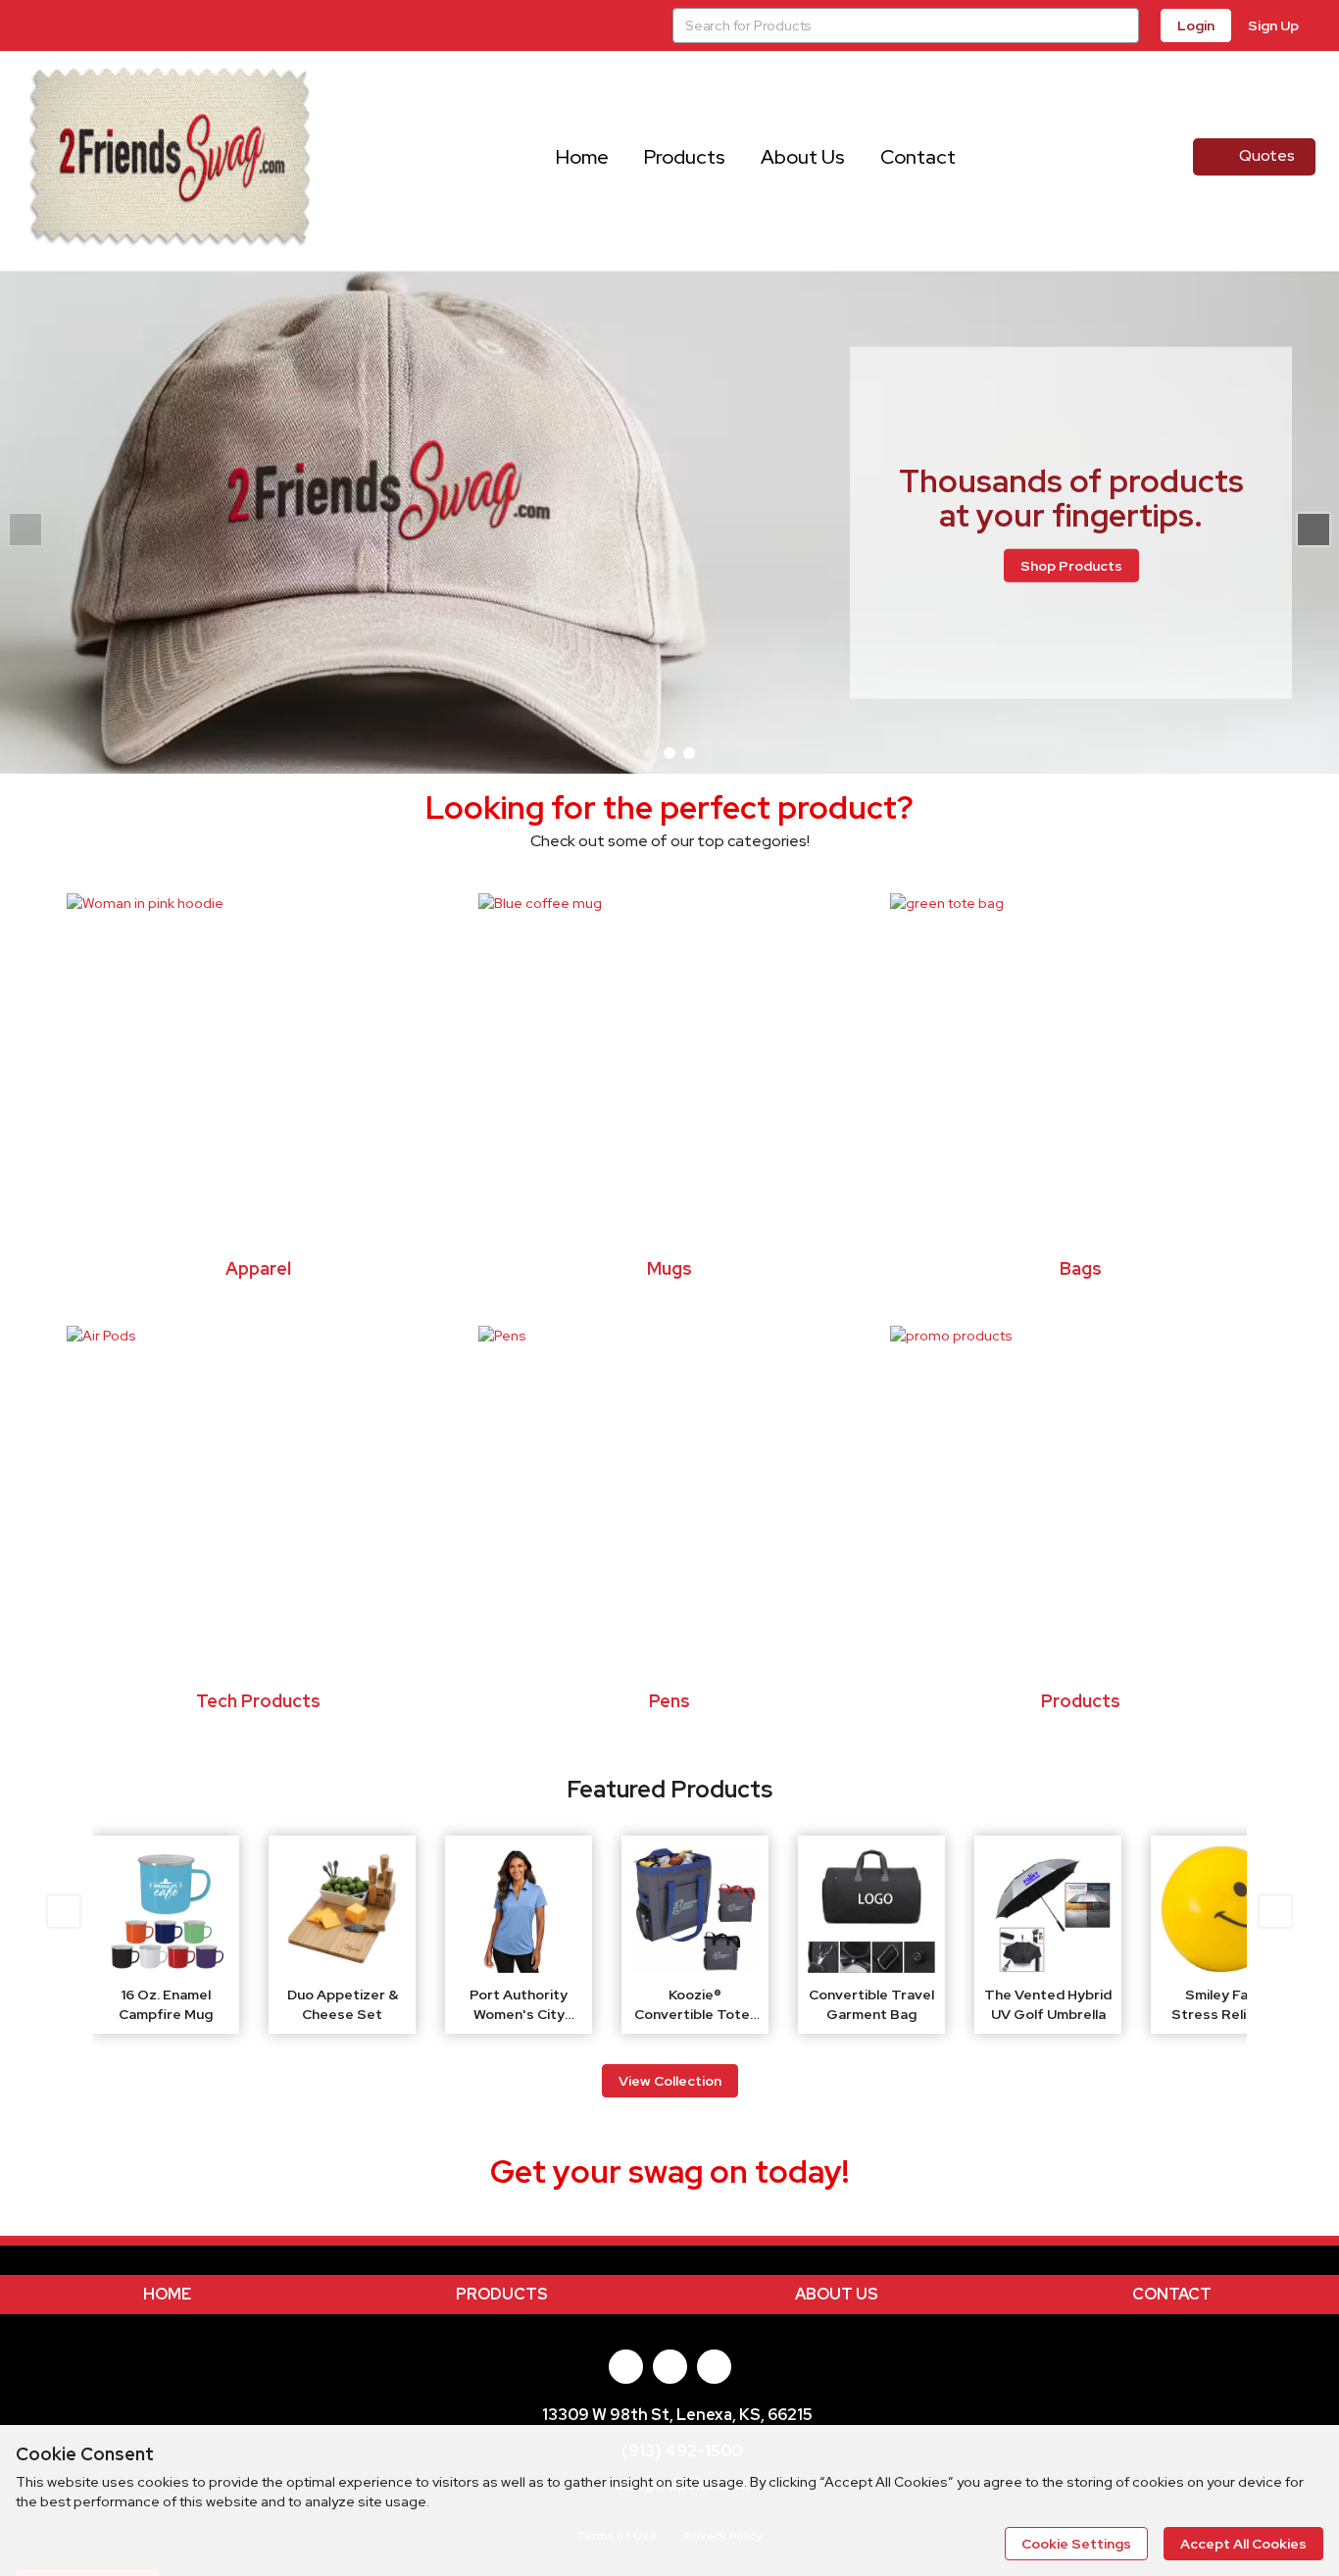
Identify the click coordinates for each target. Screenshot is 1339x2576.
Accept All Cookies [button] (1243, 2544)
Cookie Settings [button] (1076, 2544)
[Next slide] (1314, 530)
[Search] (1121, 25)
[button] (650, 753)
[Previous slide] (64, 1911)
